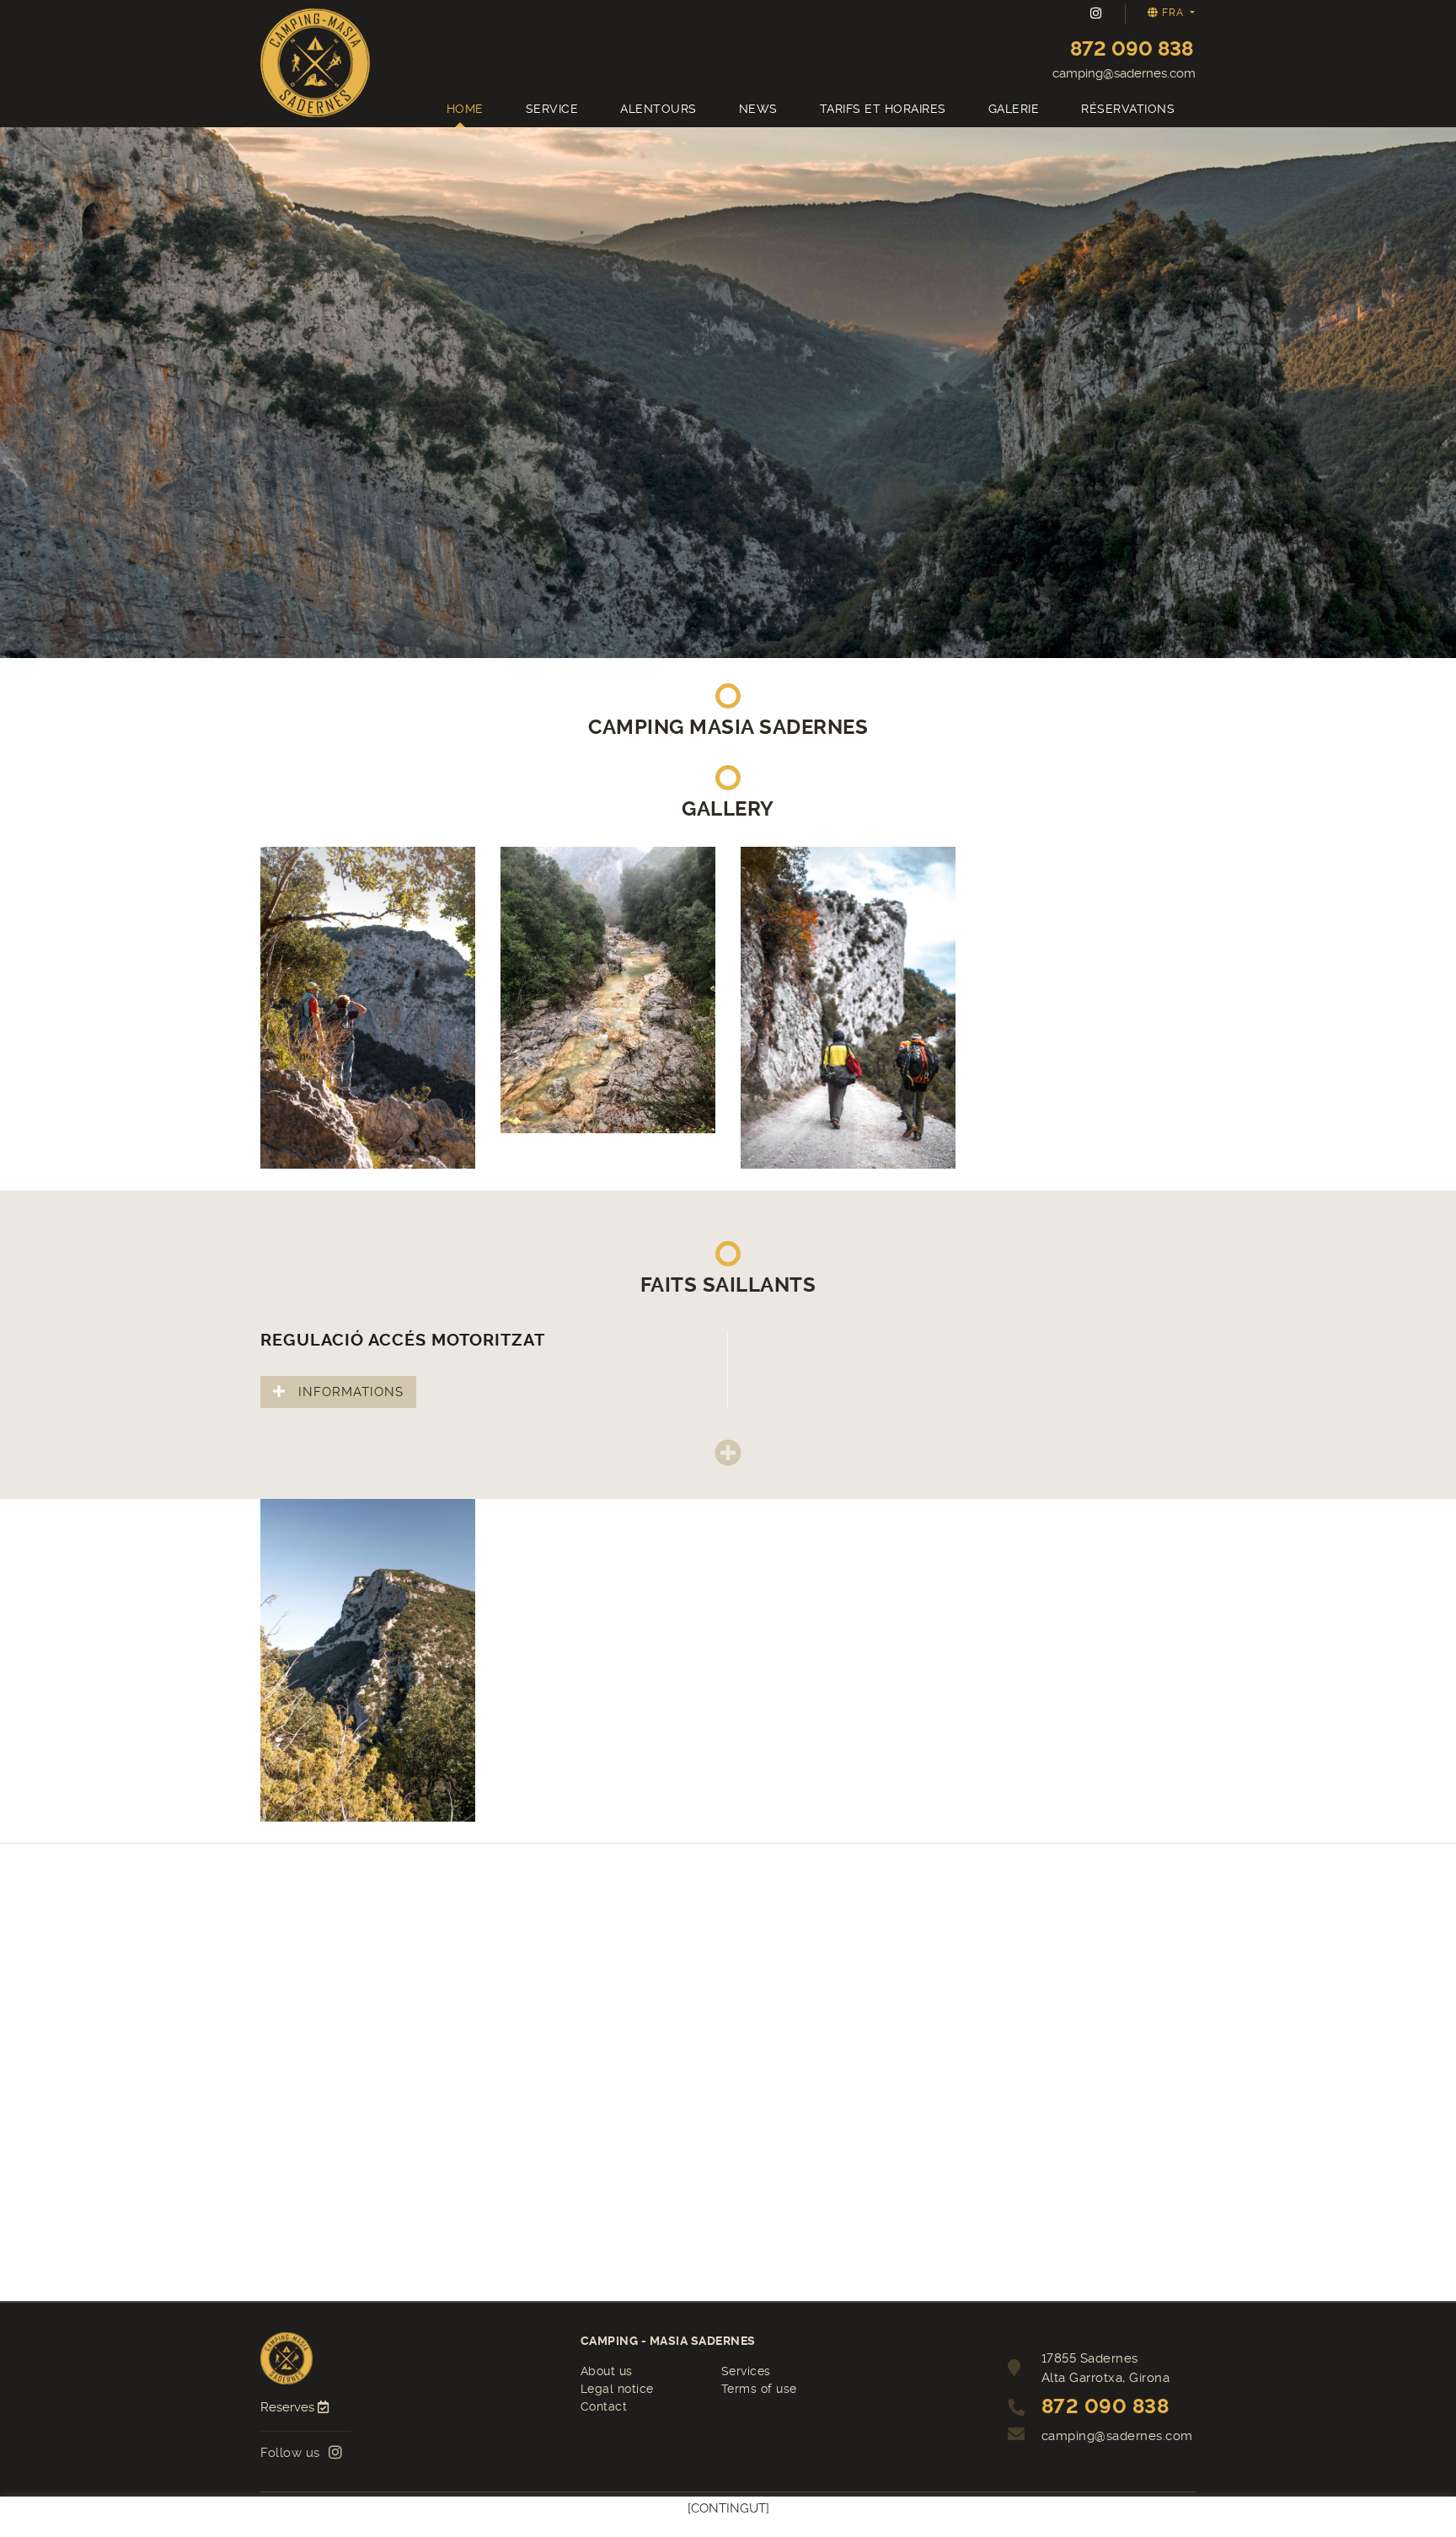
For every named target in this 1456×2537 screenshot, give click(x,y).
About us (607, 2371)
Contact (604, 2406)
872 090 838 (1132, 49)
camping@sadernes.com (1124, 73)
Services (746, 2371)
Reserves (289, 2407)
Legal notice (617, 2389)
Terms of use (759, 2389)
